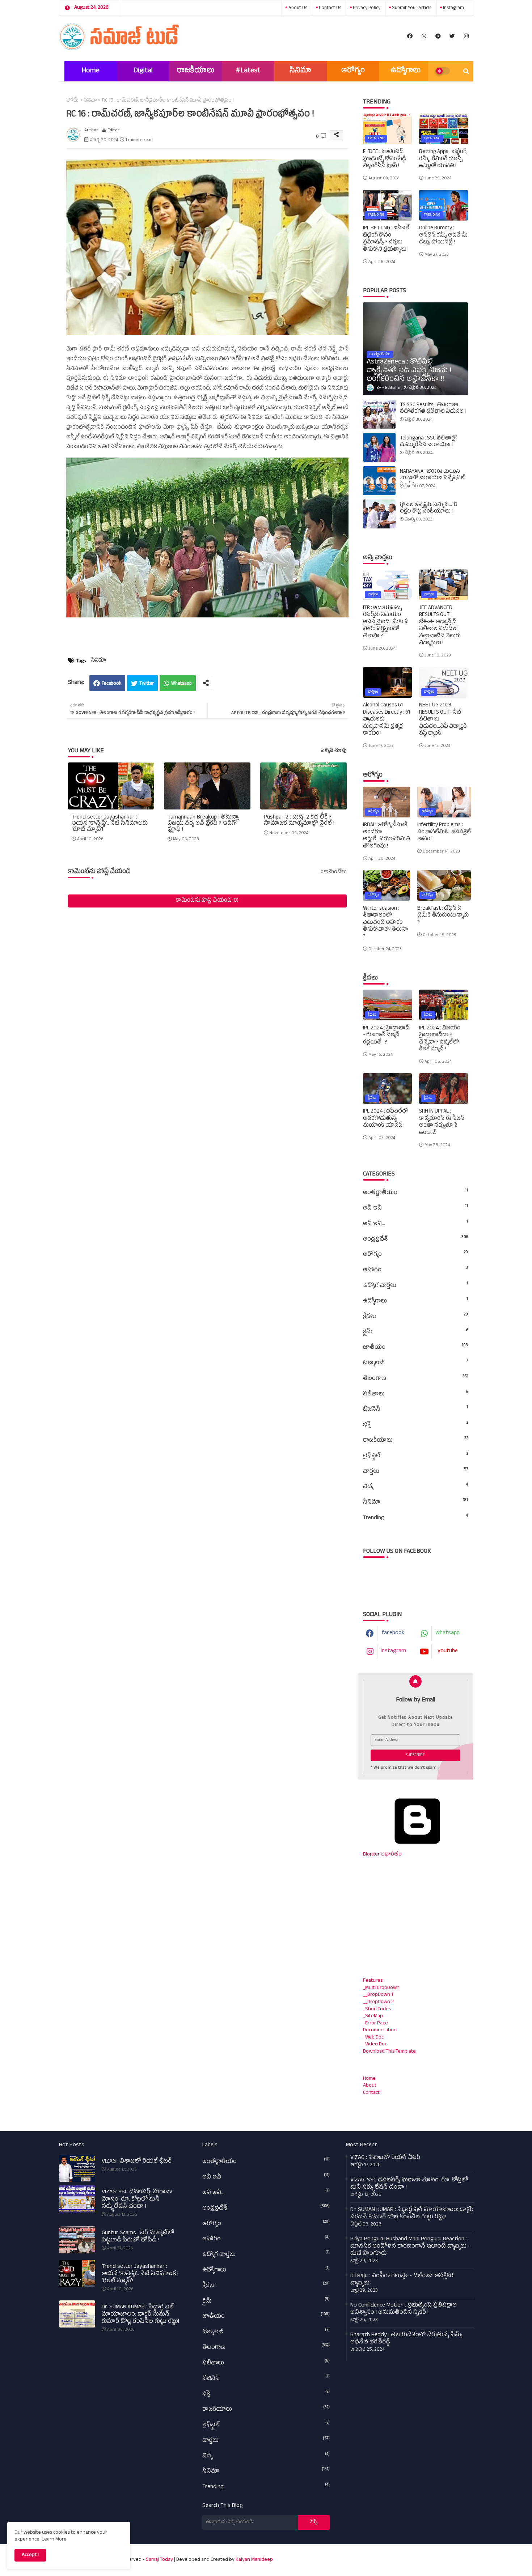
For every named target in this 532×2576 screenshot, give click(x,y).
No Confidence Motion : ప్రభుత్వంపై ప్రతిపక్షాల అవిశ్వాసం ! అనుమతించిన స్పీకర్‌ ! (404, 2309)
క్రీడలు (415, 1317)
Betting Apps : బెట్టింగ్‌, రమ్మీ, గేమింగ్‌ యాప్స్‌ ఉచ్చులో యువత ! (443, 159)
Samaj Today (159, 2560)
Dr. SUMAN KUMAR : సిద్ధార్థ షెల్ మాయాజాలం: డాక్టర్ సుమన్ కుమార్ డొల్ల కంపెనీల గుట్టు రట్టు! (140, 2315)
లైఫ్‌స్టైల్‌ (415, 1456)
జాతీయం (415, 1348)
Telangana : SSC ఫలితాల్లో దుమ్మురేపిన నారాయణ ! (429, 442)
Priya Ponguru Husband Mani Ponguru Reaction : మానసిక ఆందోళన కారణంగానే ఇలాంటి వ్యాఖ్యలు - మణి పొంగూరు (410, 2247)
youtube (448, 1652)
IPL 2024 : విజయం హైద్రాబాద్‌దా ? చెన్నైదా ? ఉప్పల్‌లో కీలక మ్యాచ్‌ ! (440, 1039)
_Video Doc (375, 2044)
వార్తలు (415, 1472)
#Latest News (248, 74)
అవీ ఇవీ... (415, 1224)
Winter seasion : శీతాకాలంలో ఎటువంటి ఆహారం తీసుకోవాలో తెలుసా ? (385, 923)
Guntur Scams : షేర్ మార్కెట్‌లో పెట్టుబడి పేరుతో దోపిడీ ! (138, 2237)
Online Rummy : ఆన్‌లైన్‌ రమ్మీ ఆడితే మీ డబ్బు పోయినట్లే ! (443, 236)
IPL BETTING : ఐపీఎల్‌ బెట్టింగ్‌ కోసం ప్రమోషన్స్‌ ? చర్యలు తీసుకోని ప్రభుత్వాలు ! (386, 239)
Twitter (147, 684)
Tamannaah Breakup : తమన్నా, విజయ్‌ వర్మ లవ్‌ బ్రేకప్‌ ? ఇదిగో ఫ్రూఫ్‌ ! (204, 824)
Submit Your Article (411, 8)
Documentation (380, 2030)
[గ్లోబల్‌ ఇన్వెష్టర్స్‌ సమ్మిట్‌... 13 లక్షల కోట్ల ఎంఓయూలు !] (379, 514)
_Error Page (375, 2024)
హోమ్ (72, 101)
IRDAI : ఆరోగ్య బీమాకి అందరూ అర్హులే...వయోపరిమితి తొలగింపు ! (387, 836)
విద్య (415, 1487)
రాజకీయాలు (196, 71)
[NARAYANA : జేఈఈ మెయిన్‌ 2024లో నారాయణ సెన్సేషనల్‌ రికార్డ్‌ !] (379, 481)
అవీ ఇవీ (415, 1208)
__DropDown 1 (378, 1995)
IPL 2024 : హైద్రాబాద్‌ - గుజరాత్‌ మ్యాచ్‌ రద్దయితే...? (386, 1036)
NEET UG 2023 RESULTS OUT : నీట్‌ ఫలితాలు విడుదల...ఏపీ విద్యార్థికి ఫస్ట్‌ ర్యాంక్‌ (443, 720)
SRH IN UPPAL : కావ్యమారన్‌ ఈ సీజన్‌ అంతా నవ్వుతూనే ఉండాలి (442, 1122)
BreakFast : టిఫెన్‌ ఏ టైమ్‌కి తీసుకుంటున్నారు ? (443, 916)
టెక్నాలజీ (415, 1363)
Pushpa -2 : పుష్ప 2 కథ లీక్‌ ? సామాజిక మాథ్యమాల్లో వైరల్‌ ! (299, 821)
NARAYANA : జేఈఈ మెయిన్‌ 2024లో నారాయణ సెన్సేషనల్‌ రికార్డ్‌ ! (432, 479)
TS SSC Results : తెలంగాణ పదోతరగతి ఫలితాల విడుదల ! (433, 409)
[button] (466, 71)
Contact (371, 2093)
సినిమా (300, 71)
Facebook (111, 684)
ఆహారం (415, 1270)
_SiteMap (373, 2016)
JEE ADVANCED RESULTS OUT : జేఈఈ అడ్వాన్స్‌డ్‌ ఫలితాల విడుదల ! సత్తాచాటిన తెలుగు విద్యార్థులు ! (440, 626)
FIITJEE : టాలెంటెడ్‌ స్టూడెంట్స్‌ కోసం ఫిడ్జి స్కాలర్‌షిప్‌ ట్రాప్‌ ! (385, 159)
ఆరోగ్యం (353, 71)
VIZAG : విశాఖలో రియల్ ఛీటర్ (137, 2162)
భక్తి (415, 1425)
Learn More (54, 2540)
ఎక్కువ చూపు (334, 751)
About (370, 2086)
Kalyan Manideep (254, 2560)
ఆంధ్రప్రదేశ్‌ (415, 1240)
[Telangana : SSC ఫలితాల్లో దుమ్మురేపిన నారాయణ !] (379, 447)
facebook (393, 1633)
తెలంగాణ (415, 1379)
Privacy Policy (366, 8)
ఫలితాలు (415, 1394)
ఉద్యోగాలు (406, 71)
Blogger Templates (381, 2556)
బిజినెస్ (415, 1410)
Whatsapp (181, 684)
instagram (453, 8)
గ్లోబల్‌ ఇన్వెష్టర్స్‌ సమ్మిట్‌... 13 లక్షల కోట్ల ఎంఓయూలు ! (429, 509)
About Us (297, 8)
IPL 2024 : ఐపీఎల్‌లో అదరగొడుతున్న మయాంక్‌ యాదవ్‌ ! (386, 1119)
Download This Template (389, 2052)
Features (373, 1981)
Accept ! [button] (30, 2555)
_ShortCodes (377, 2009)
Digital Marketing (143, 74)
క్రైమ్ (415, 1332)
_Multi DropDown (381, 1988)
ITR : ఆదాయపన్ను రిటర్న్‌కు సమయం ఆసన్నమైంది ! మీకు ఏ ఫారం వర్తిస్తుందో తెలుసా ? (386, 622)
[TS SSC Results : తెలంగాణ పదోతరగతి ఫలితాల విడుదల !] (379, 414)
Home (90, 71)
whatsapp (447, 1633)
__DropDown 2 (378, 2002)
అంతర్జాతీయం (415, 1193)
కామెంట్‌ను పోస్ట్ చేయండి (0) (207, 901)
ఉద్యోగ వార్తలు (415, 1286)
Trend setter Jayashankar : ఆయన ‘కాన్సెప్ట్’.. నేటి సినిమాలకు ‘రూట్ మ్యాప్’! (110, 824)
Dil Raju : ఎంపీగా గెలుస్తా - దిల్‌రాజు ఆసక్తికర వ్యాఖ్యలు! (402, 2280)
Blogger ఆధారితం (382, 1855)
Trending (415, 1518)
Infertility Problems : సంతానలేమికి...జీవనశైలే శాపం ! (444, 832)
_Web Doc (373, 2038)
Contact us (330, 8)
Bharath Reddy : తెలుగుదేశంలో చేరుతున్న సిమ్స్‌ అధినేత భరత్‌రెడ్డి (406, 2339)
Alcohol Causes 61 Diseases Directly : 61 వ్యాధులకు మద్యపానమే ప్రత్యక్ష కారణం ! (387, 720)
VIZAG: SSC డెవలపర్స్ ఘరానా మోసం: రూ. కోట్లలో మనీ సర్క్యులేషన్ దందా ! (137, 2200)
